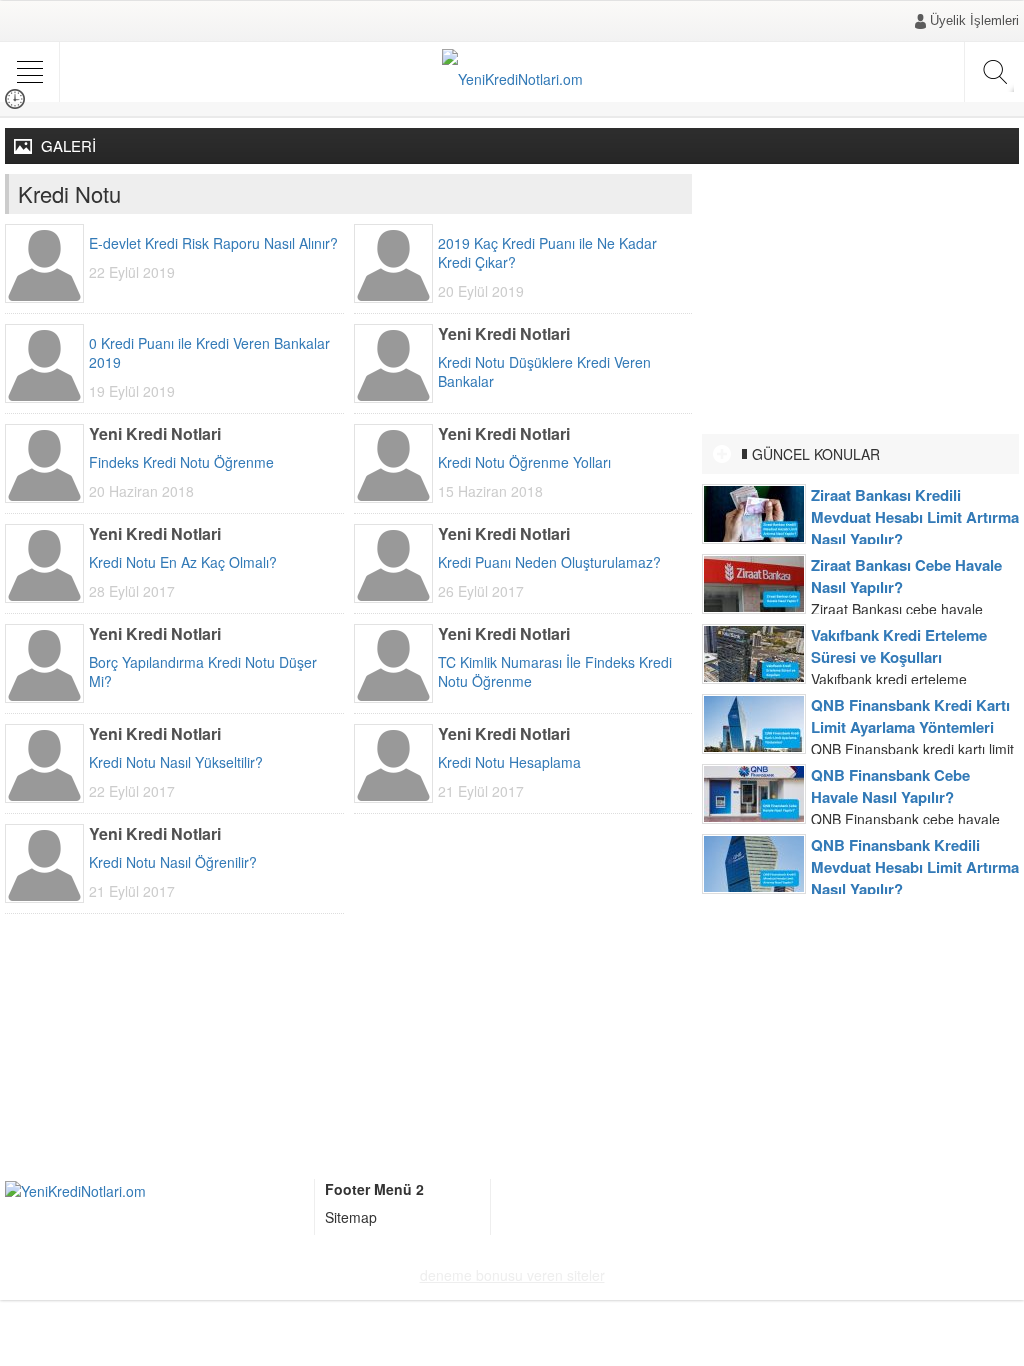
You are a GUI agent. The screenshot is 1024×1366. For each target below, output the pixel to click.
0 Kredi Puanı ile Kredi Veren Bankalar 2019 (209, 353)
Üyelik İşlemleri (974, 20)
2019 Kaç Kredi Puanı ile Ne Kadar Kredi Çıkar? (547, 253)
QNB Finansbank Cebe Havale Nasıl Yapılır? (890, 786)
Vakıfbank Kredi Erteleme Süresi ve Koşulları (899, 646)
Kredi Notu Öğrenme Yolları (524, 462)
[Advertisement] (860, 299)
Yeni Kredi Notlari (504, 333)
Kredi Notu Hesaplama (509, 762)
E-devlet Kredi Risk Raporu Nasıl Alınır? (213, 243)
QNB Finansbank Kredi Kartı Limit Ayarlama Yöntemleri (910, 716)
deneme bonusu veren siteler (512, 1275)
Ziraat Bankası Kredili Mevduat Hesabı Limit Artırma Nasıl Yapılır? (915, 517)
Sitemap (351, 1217)
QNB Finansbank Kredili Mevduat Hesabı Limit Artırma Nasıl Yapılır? (915, 867)
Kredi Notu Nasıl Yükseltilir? (176, 762)
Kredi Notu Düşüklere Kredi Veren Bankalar (544, 372)
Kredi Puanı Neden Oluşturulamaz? (549, 562)
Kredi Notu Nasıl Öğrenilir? (173, 862)
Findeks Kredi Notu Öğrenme (181, 462)
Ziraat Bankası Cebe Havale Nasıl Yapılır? (906, 576)
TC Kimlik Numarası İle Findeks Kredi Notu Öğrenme (555, 672)
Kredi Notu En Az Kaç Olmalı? (183, 562)
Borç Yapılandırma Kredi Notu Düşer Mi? (203, 672)
